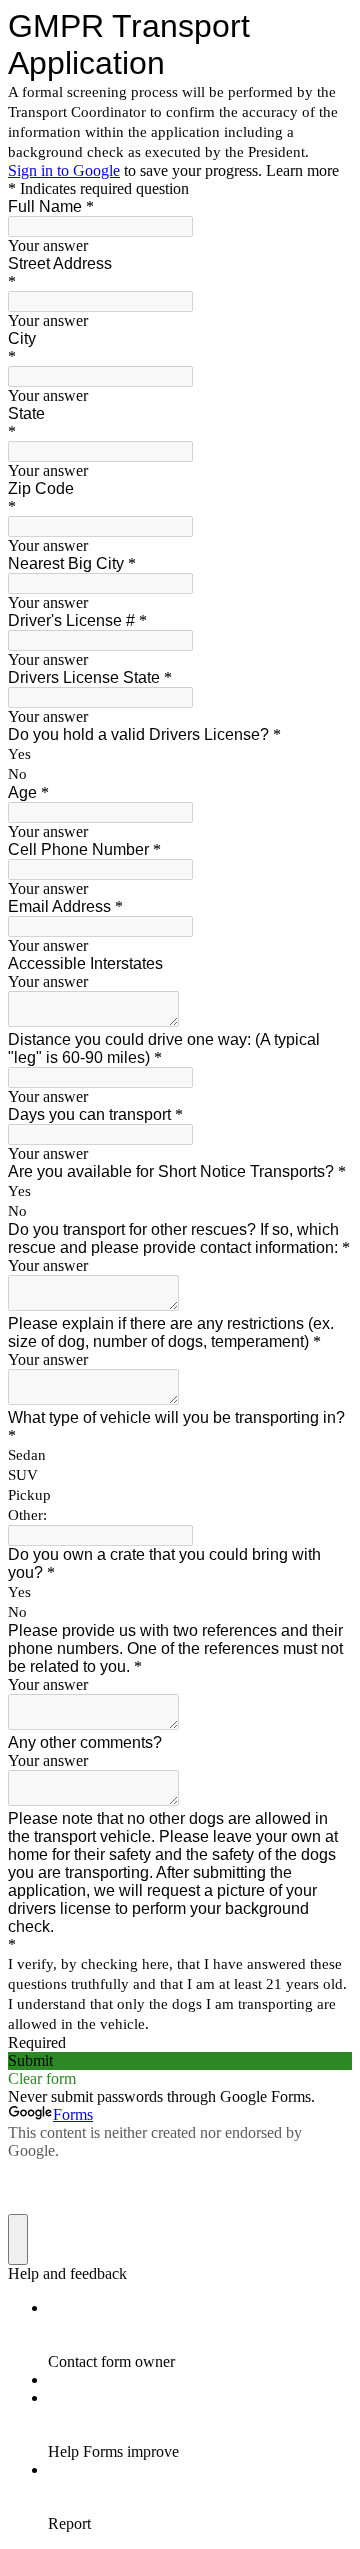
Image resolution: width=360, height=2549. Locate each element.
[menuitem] (200, 2335)
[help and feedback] (18, 2239)
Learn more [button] (302, 170)
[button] (180, 2061)
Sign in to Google (64, 170)
